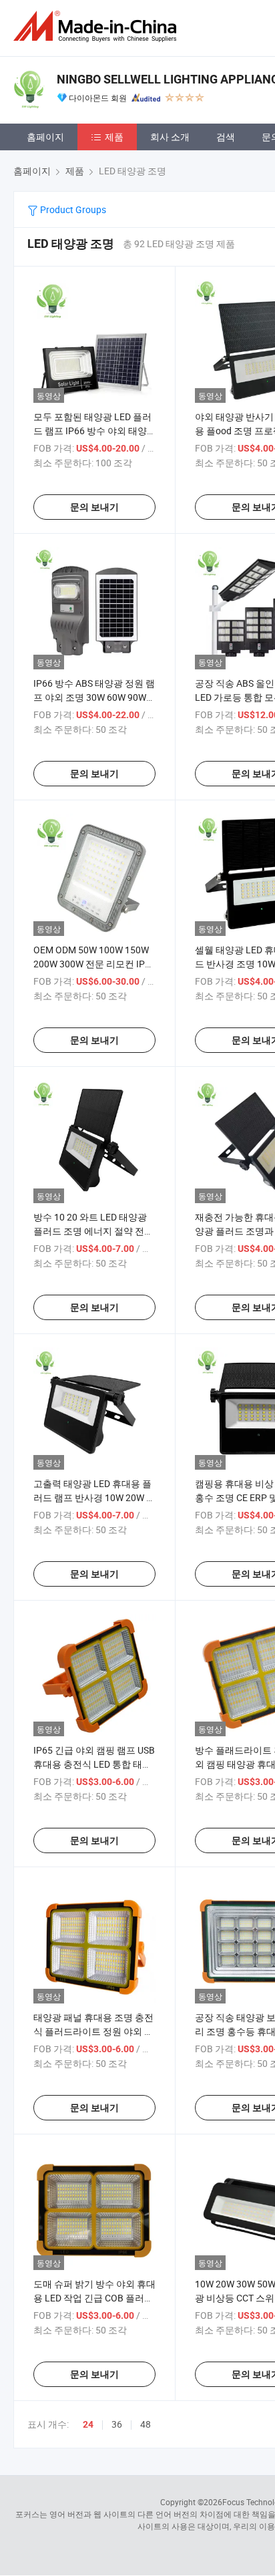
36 (117, 2424)
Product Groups (72, 209)
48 (146, 2424)
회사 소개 (170, 137)
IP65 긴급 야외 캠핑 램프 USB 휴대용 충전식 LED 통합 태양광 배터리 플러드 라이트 (94, 1764)
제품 (114, 137)
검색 (226, 137)
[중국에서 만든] (97, 26)
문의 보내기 (94, 507)
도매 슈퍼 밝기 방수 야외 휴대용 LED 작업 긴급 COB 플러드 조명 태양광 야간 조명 (94, 2298)
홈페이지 (45, 137)
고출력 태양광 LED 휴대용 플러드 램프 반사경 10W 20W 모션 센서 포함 (94, 1497)
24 (88, 2424)
